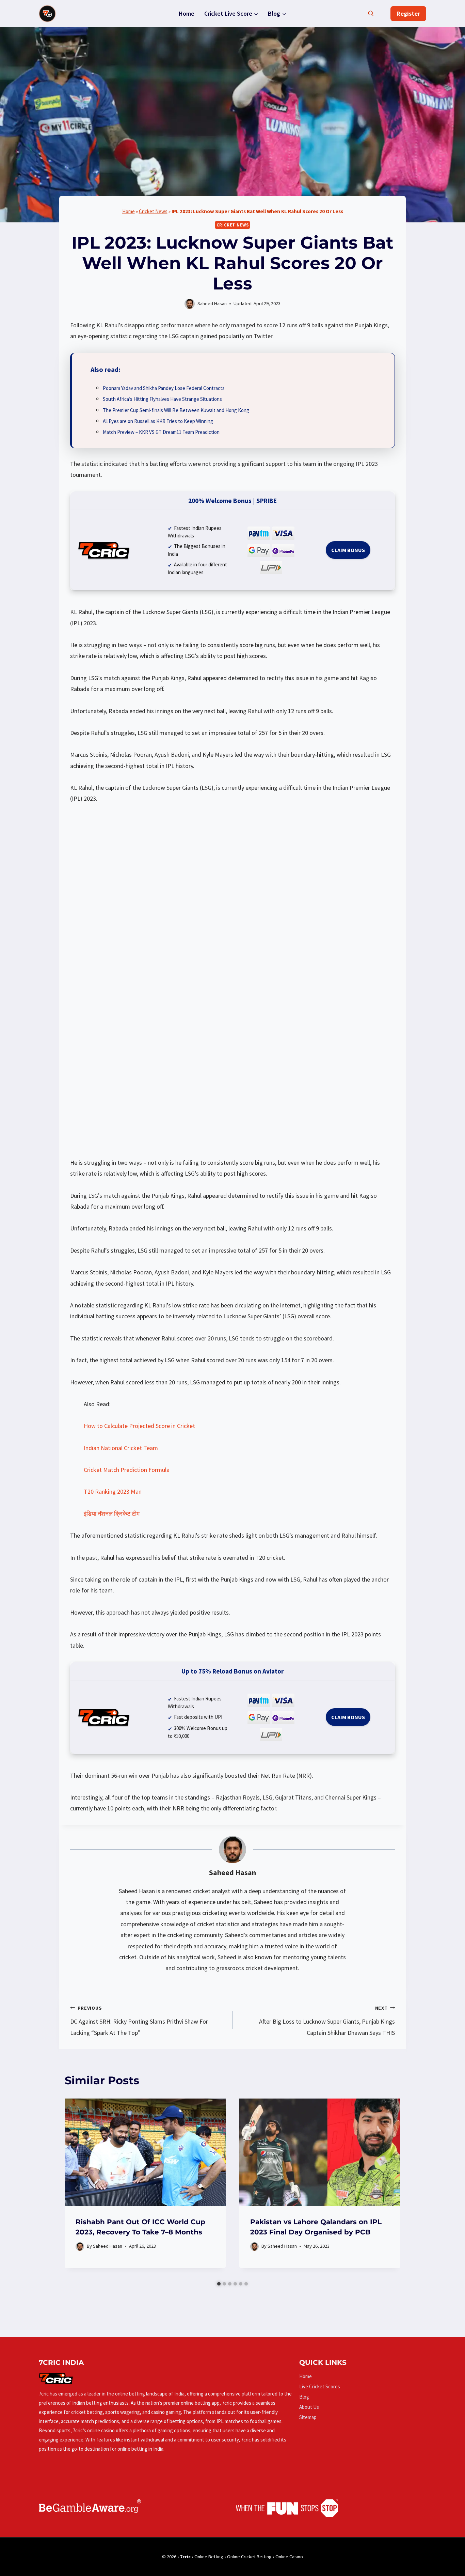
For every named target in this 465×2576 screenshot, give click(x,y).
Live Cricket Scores (320, 2386)
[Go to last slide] (77, 2188)
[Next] (388, 2188)
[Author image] (80, 2247)
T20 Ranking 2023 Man (113, 1491)
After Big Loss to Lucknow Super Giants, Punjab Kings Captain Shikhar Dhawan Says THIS (327, 2021)
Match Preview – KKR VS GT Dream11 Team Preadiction (161, 432)
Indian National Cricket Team (121, 1448)
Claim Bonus (348, 550)
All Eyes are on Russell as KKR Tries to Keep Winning (158, 421)
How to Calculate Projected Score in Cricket (139, 1426)
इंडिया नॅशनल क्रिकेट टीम (112, 1514)
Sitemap (308, 2417)
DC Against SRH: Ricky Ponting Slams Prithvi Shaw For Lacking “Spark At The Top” (139, 2021)
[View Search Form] (371, 14)
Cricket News (153, 211)
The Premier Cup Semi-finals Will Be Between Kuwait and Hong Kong (176, 410)
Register (408, 13)
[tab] (219, 2284)
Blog (304, 2397)
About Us (309, 2407)
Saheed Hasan (233, 1873)
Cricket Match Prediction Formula (127, 1470)
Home (187, 13)
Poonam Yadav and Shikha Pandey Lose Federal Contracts (164, 388)
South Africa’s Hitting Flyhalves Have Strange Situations (162, 399)
